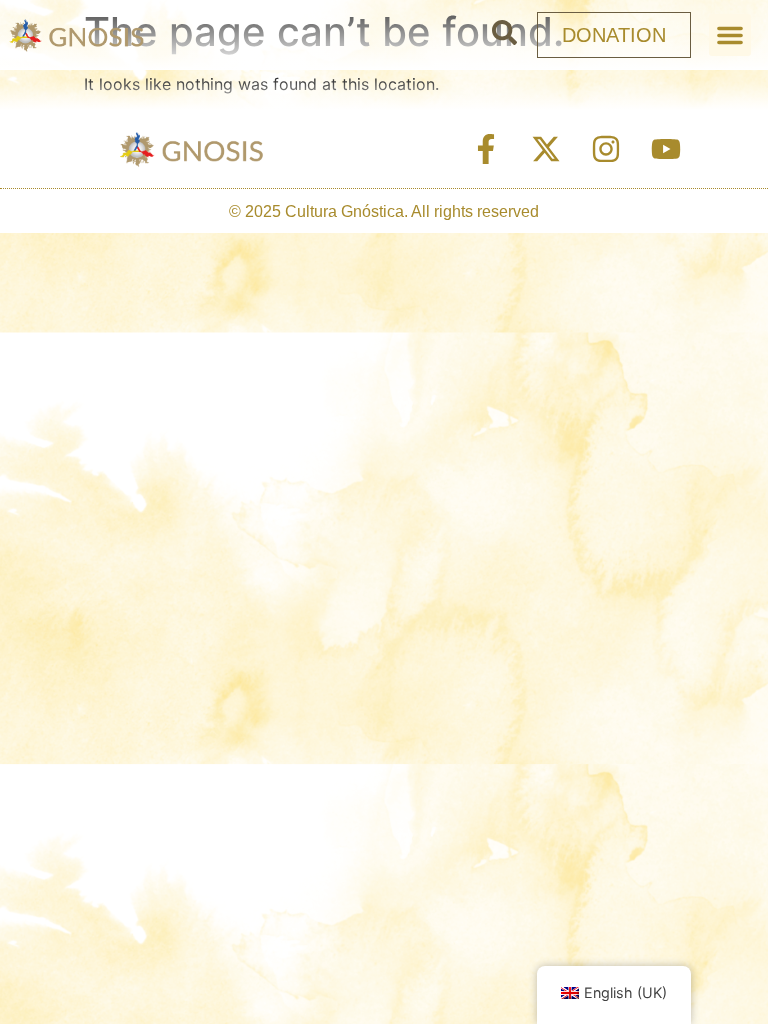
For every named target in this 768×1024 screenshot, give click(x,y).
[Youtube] (666, 149)
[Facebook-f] (486, 149)
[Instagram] (606, 149)
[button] (730, 35)
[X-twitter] (546, 149)
